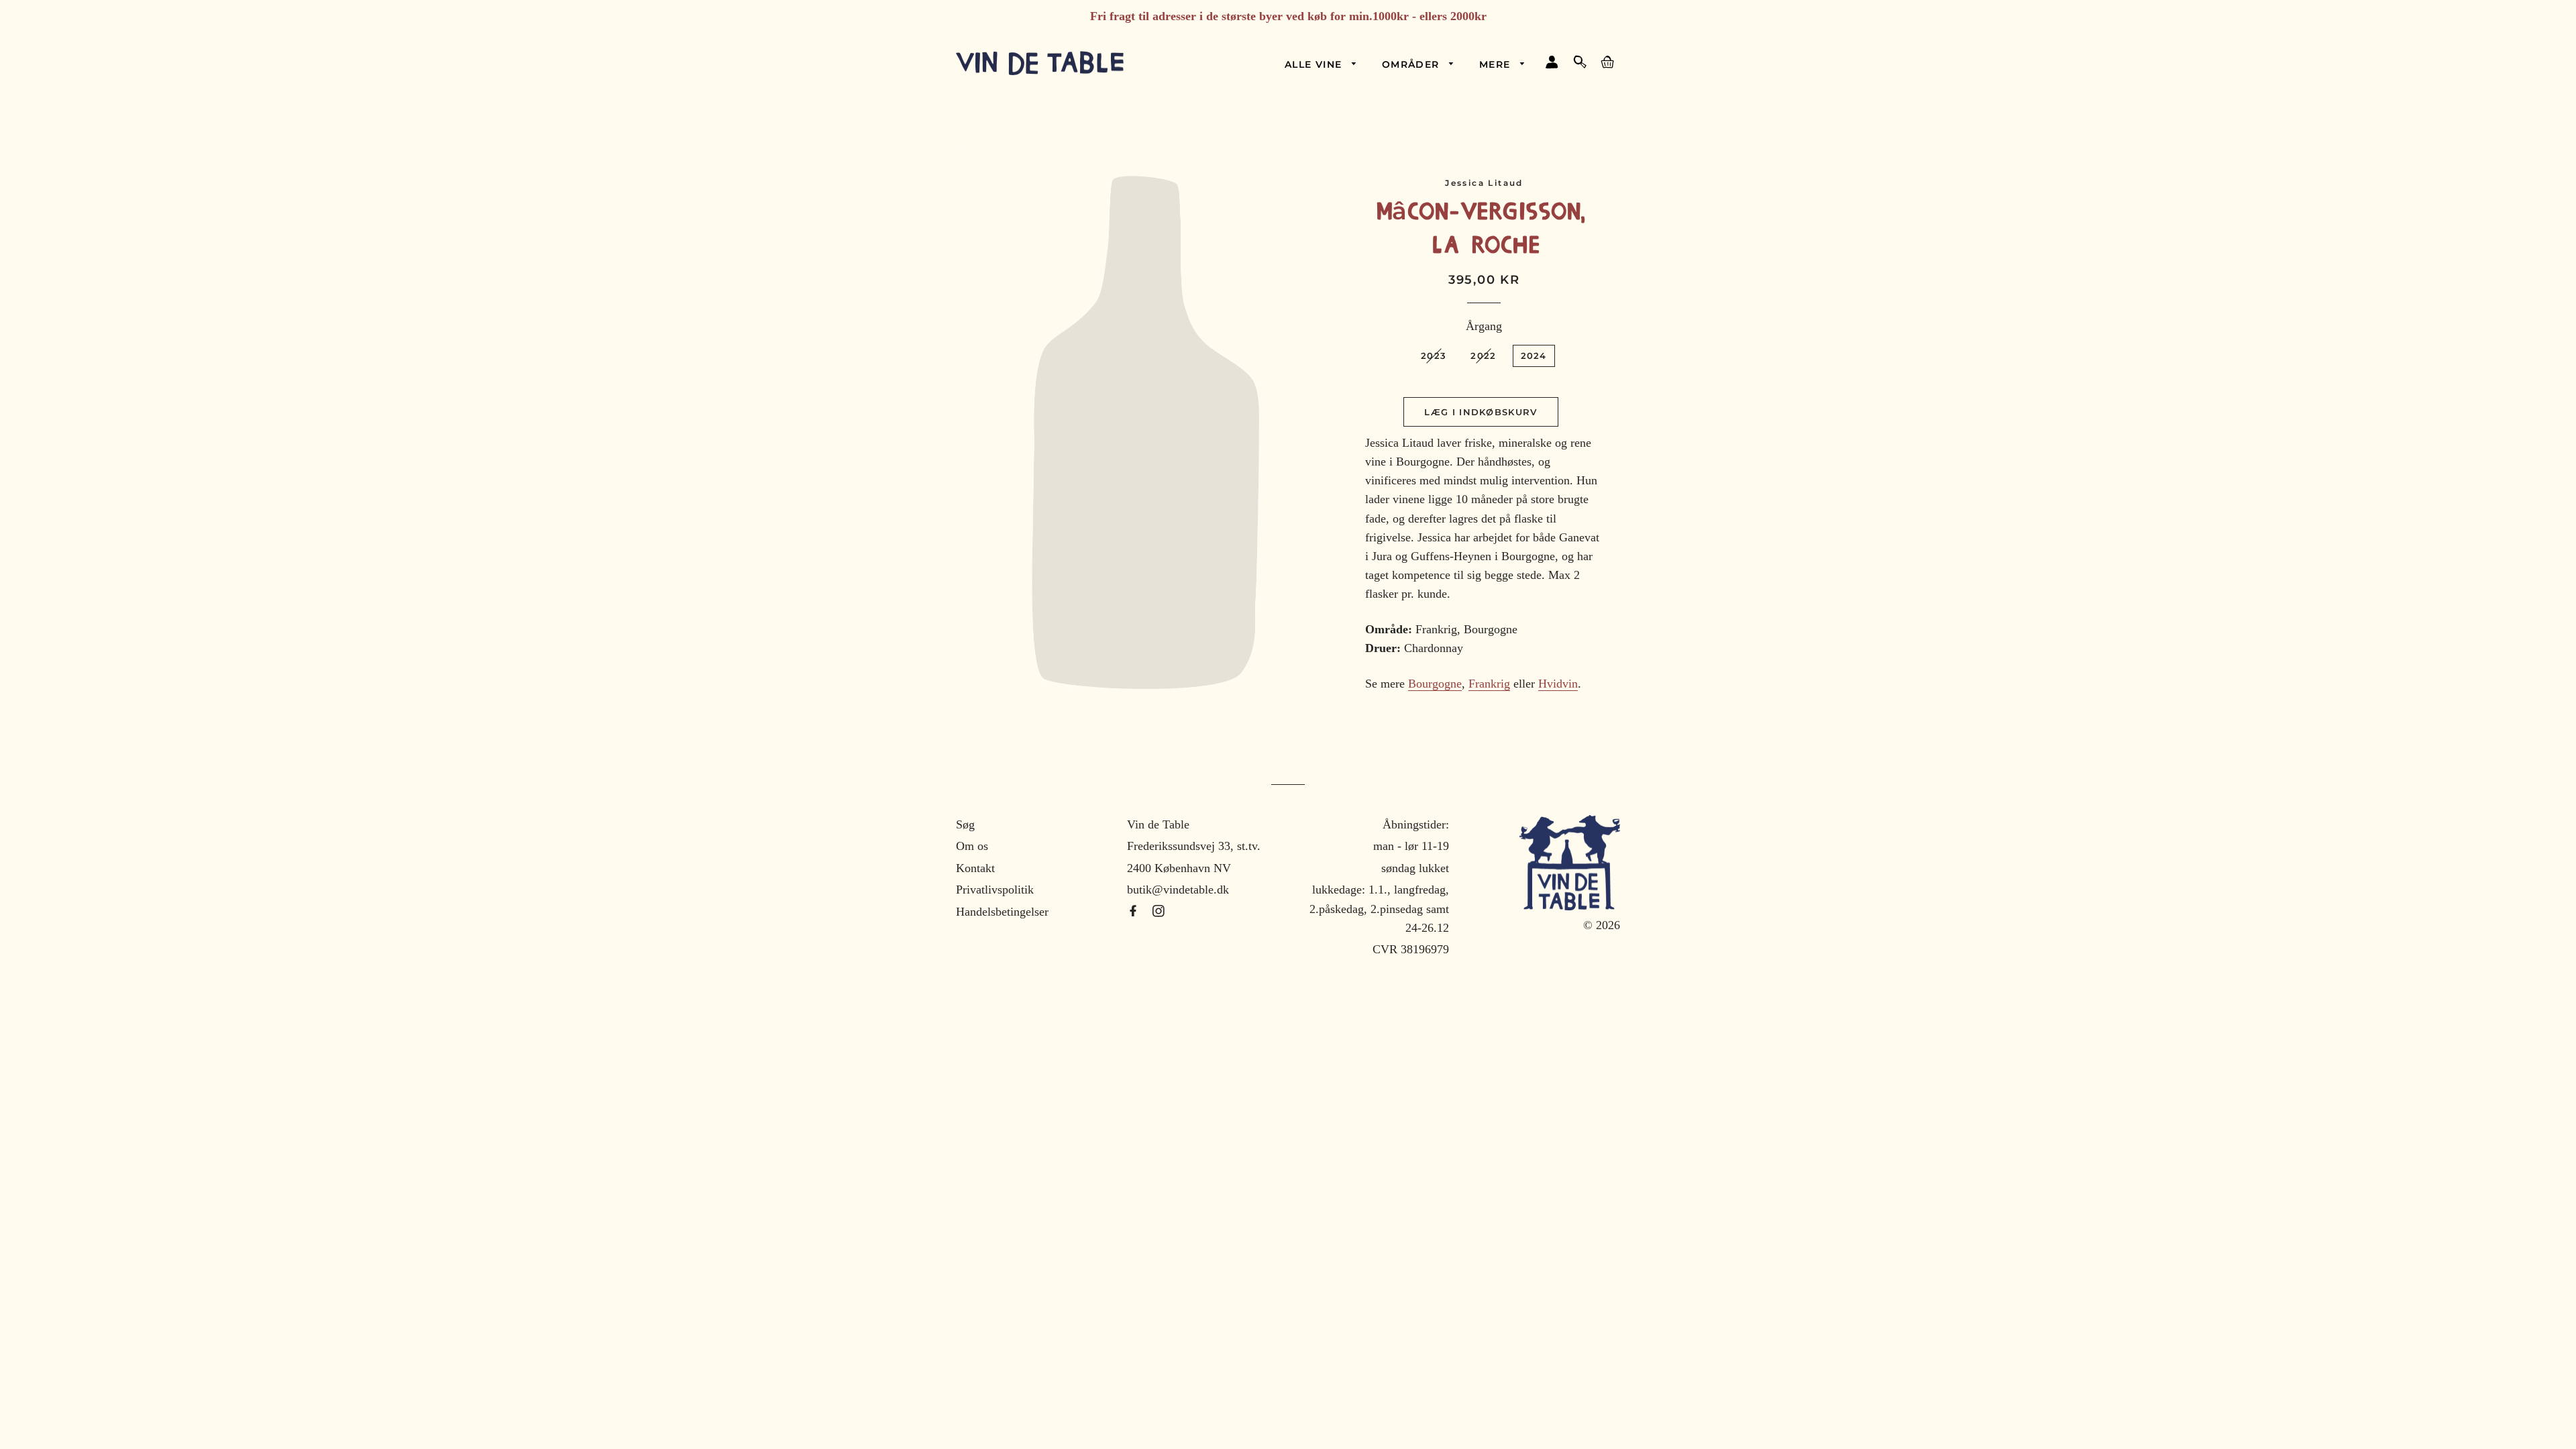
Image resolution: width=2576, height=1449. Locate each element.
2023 (1434, 356)
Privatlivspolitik (995, 890)
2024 (1534, 356)
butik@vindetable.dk (1178, 890)
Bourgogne (1435, 684)
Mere (1497, 64)
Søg (965, 824)
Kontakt (975, 868)
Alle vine (1315, 64)
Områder (1412, 64)
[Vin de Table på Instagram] (1159, 912)
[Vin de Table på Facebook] (1135, 912)
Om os (972, 846)
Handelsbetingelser (1002, 912)
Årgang (1484, 326)
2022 (1483, 356)
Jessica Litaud (1484, 183)
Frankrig (1489, 684)
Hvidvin (1558, 684)
